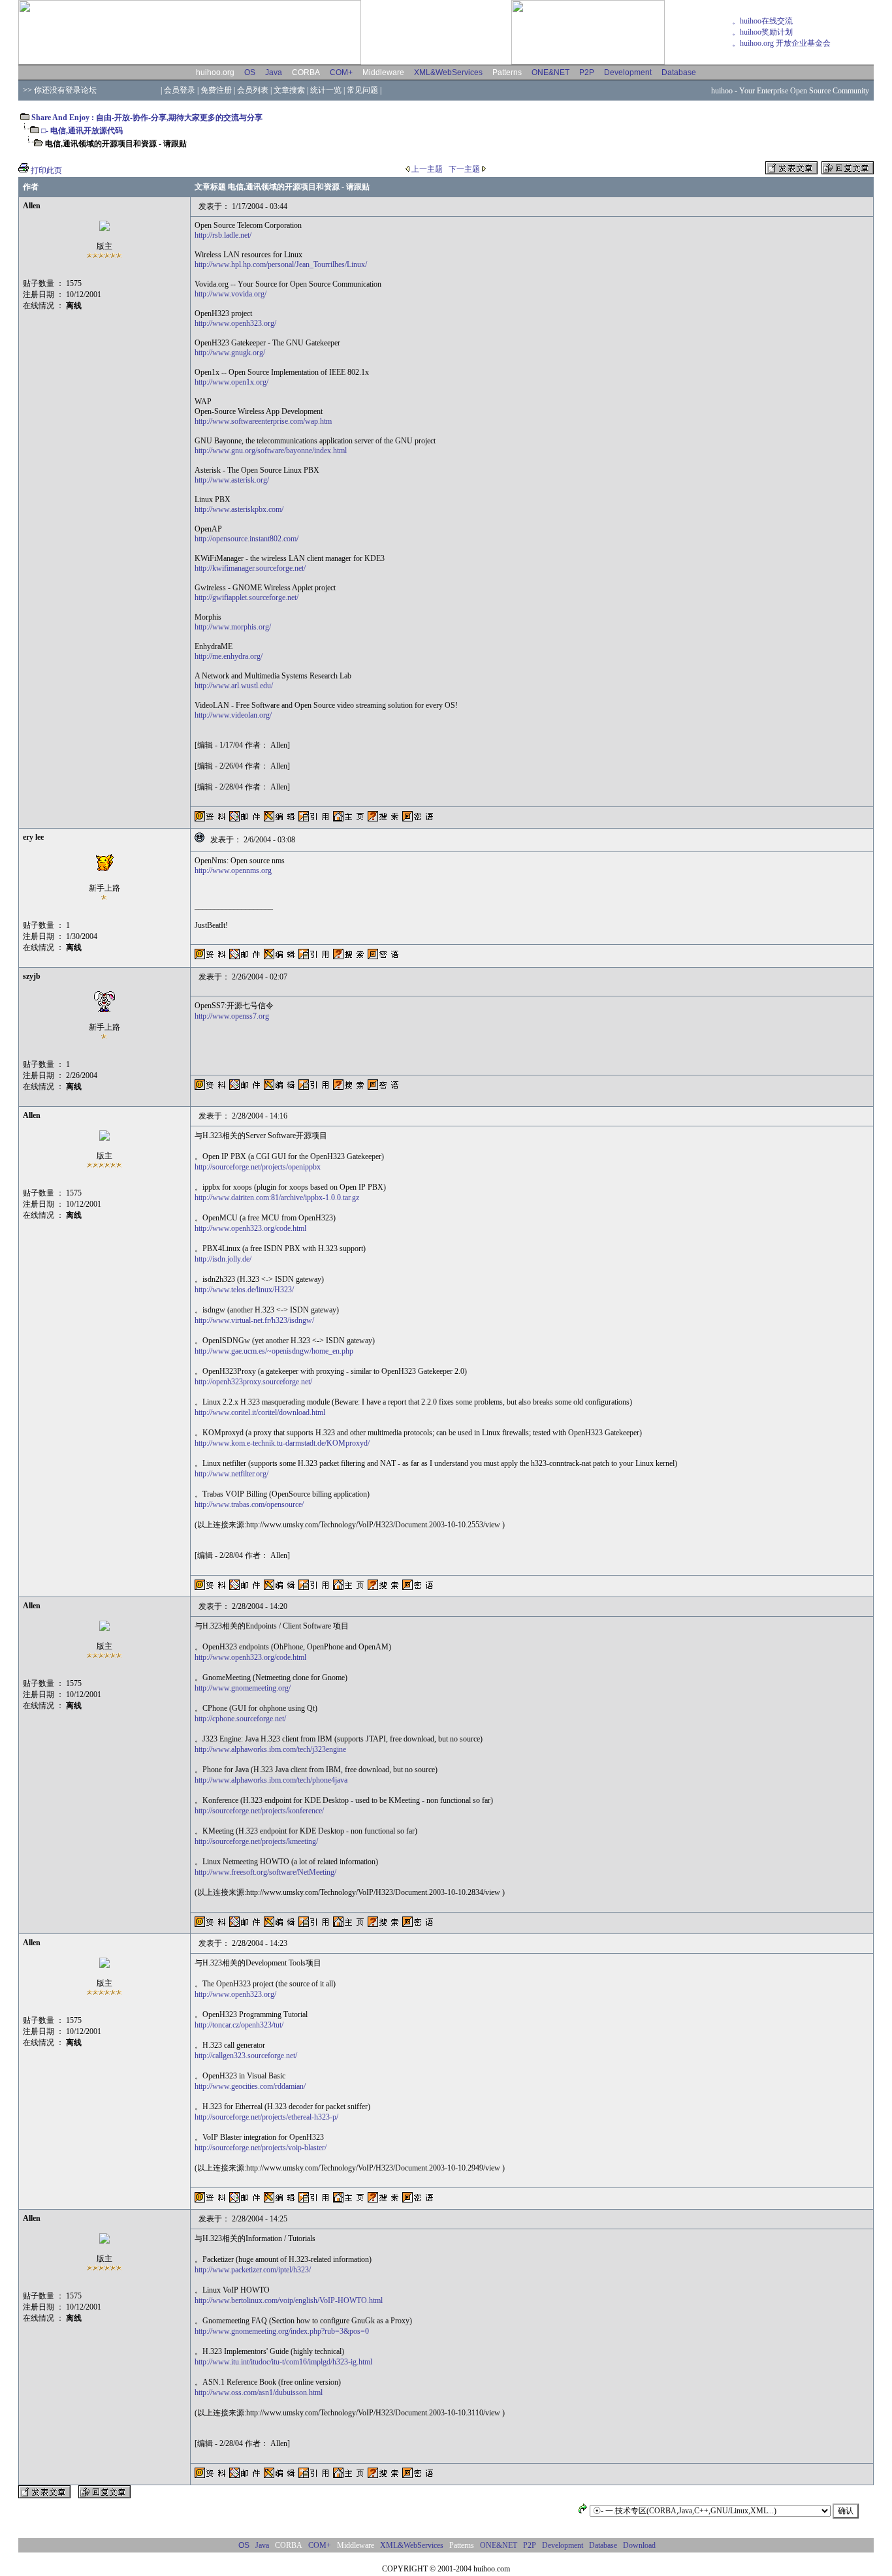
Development (628, 72)
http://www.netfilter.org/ (231, 1474)
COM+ (341, 72)
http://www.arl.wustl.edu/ (234, 686)
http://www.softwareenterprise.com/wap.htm (263, 421)
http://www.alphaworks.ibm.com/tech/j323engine (270, 1749)
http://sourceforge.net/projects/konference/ (259, 1811)
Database (679, 72)
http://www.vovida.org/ (231, 294)
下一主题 (465, 169)
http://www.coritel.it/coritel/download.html (260, 1412)
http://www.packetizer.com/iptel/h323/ (253, 2270)
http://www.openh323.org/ (235, 323)
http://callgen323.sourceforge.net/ (246, 2056)
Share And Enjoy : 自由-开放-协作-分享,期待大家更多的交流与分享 (146, 118)
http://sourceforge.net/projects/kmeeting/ (256, 1841)
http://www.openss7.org (232, 1016)
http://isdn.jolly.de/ (223, 1259)
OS (250, 72)
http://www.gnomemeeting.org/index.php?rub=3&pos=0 (282, 2331)
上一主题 (426, 169)
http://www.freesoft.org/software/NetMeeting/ (265, 1872)
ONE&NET (550, 72)
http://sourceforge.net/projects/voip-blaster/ (261, 2148)
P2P (587, 72)
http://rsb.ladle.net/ (223, 235)
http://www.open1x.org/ (231, 382)
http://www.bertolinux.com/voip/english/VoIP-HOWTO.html (289, 2300)
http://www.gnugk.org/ (230, 353)
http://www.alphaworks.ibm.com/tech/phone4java (271, 1780)
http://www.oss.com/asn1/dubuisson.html (259, 2393)
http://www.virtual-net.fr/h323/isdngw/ (254, 1320)
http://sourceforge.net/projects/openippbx (258, 1167)
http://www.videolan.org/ (233, 715)
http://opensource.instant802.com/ (247, 539)
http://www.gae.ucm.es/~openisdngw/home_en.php (274, 1351)
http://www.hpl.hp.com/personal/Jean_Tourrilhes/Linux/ (281, 264)
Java (274, 72)
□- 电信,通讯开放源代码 (82, 131)
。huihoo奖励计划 (762, 32)
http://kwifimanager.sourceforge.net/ (250, 568)
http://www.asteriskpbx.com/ (239, 509)
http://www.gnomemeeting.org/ (243, 1688)
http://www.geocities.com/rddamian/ (250, 2086)
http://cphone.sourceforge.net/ (240, 1719)
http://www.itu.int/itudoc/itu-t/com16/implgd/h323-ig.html (283, 2362)
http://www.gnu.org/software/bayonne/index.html (271, 451)
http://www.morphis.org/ (233, 627)
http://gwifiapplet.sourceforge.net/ (247, 597)
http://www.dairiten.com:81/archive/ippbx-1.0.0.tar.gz (277, 1198)
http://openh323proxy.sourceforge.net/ (253, 1382)
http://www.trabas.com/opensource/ (249, 1504)
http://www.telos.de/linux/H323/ (244, 1290)
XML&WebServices (448, 72)
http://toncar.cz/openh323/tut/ (239, 2025)
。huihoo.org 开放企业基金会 (781, 43)
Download (639, 2545)
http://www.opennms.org (233, 870)
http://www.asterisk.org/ (232, 480)
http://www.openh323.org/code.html (250, 1228)
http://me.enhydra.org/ (229, 656)
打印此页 (46, 170)
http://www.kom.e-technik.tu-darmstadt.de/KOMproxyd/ (282, 1443)
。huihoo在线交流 (762, 21)
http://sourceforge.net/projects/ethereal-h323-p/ (266, 2117)
